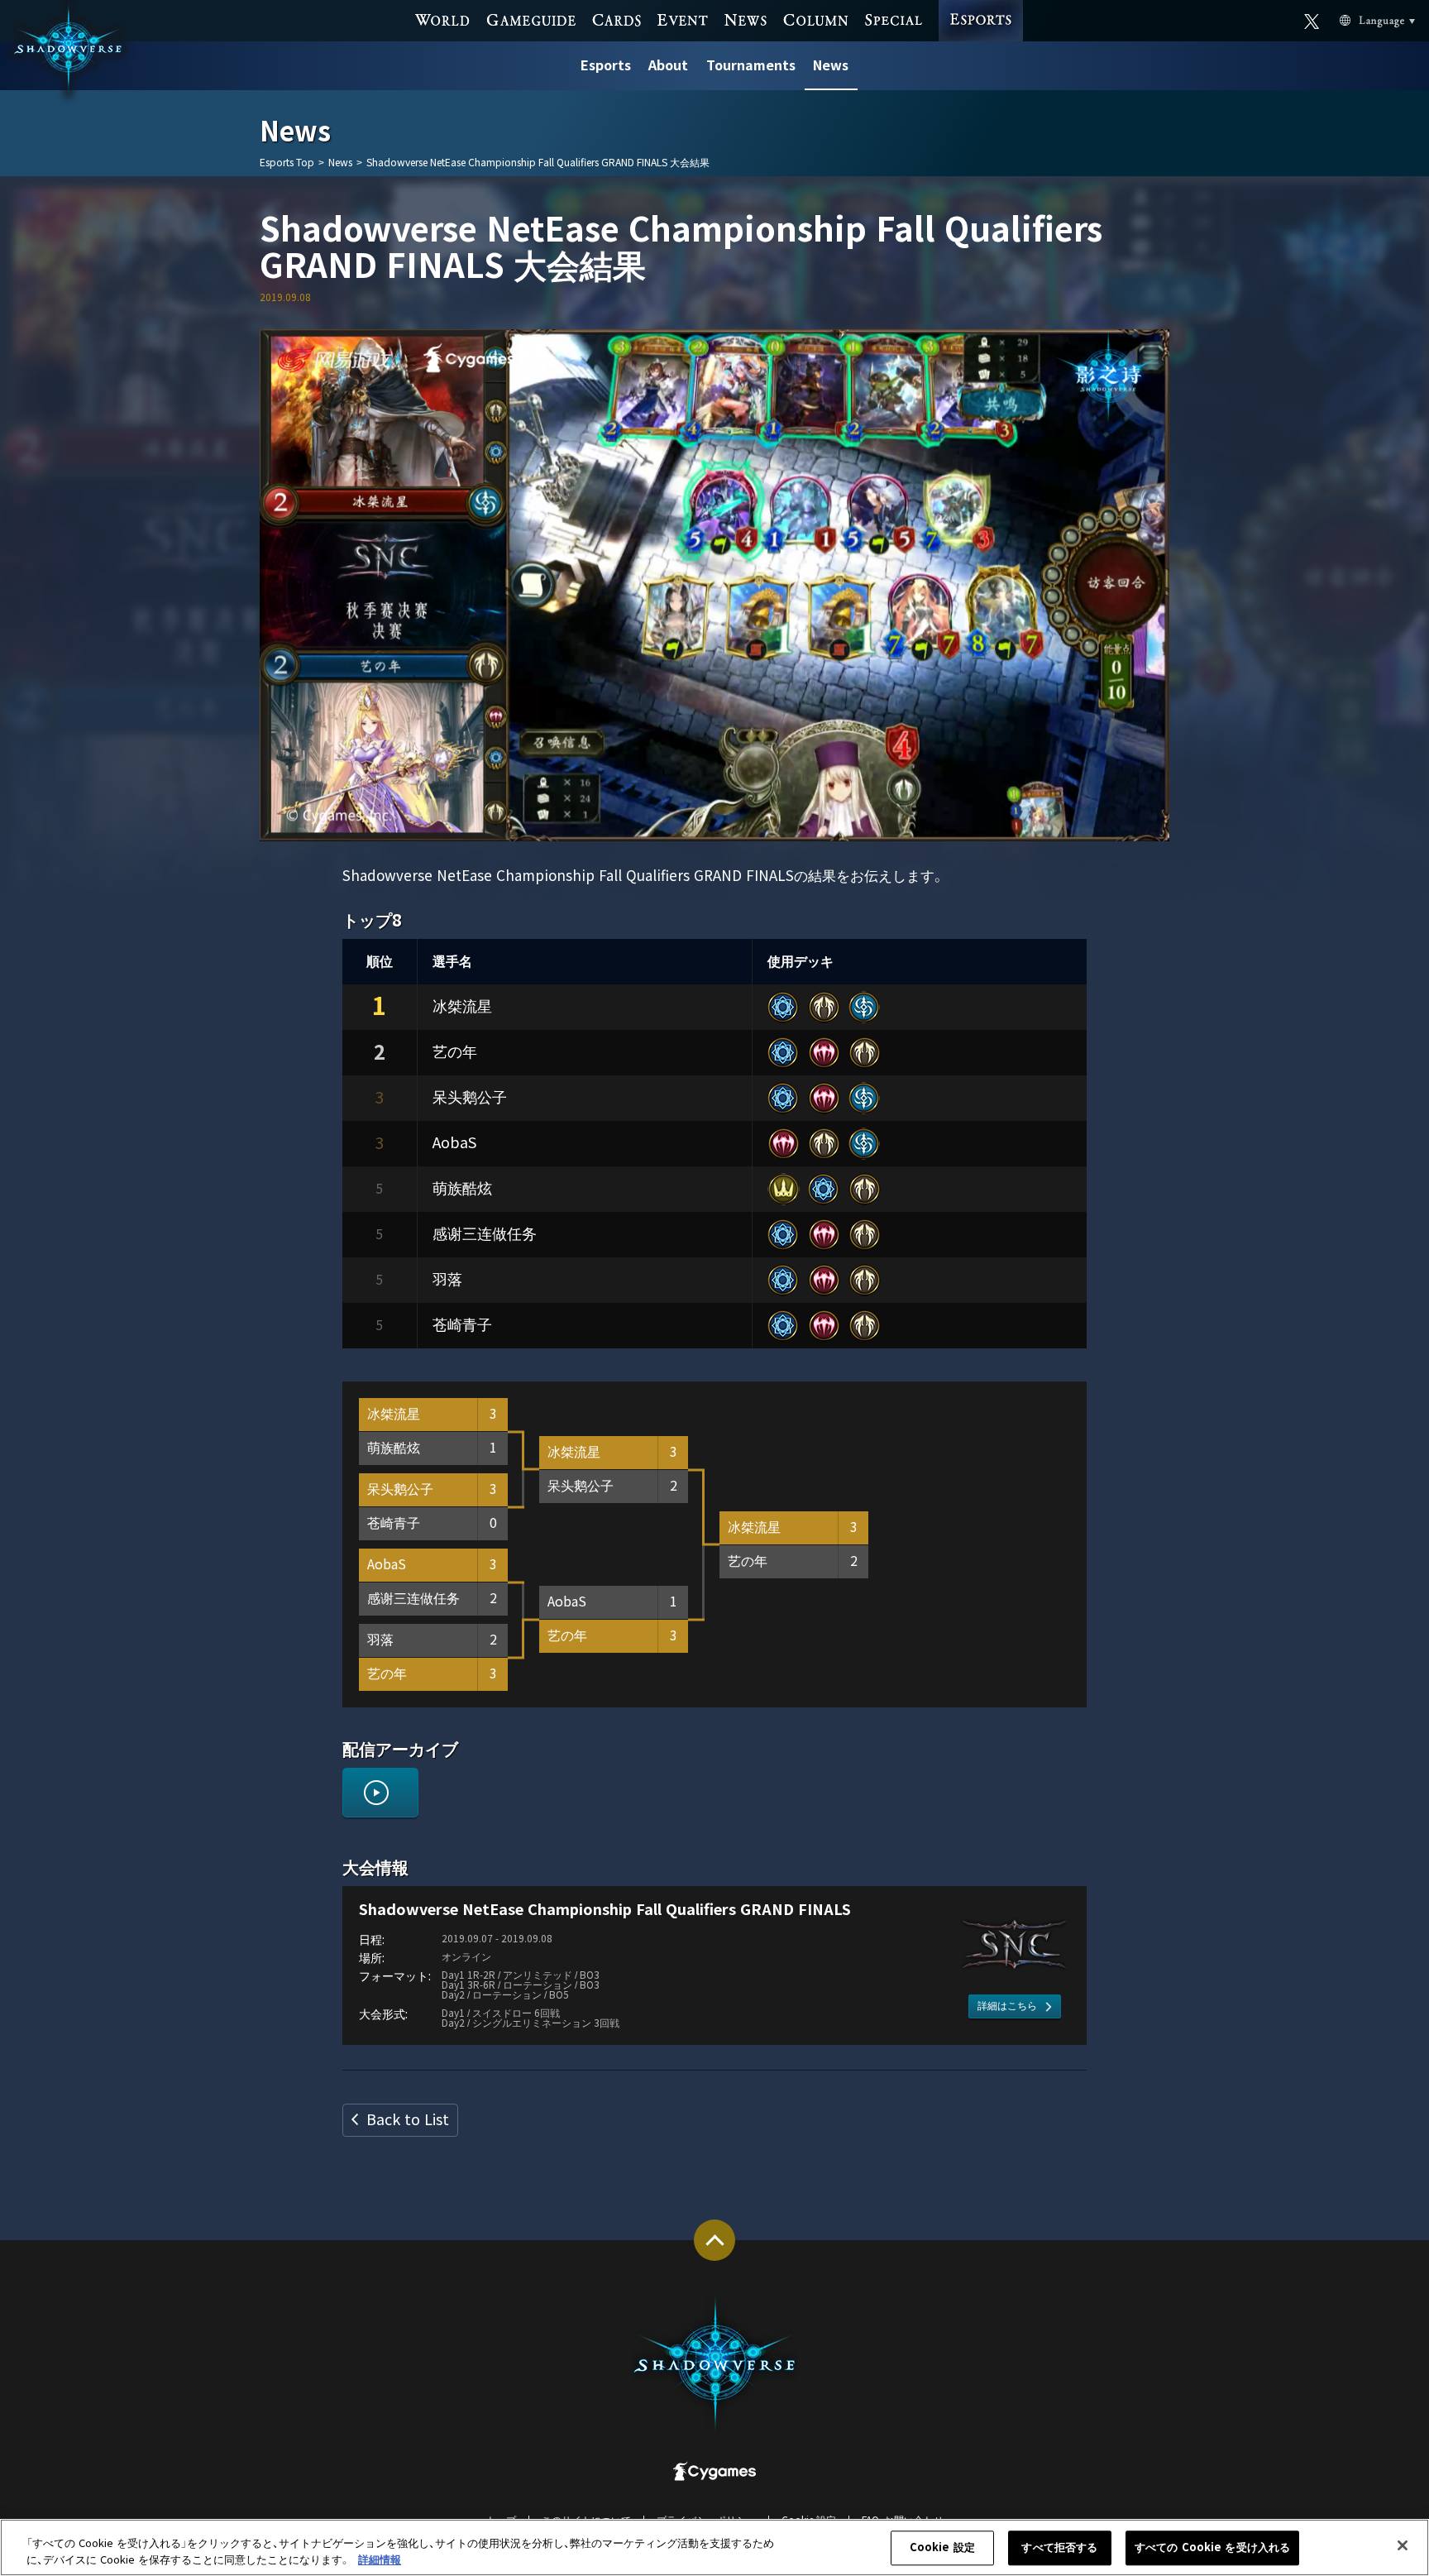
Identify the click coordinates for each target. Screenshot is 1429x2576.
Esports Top (287, 163)
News (831, 66)
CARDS (616, 19)
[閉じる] (1403, 2545)
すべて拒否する (1059, 2548)
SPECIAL (894, 19)
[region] (714, 2547)
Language (1362, 20)
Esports (606, 66)
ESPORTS (980, 5)
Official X (1312, 20)
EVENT (683, 19)
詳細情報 (380, 2559)
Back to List (408, 2120)
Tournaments (751, 66)
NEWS (745, 19)
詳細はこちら (1007, 2006)
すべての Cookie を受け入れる (1212, 2548)
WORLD (443, 19)
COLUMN (816, 19)
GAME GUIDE (531, 19)
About (668, 66)
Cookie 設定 (942, 2548)
